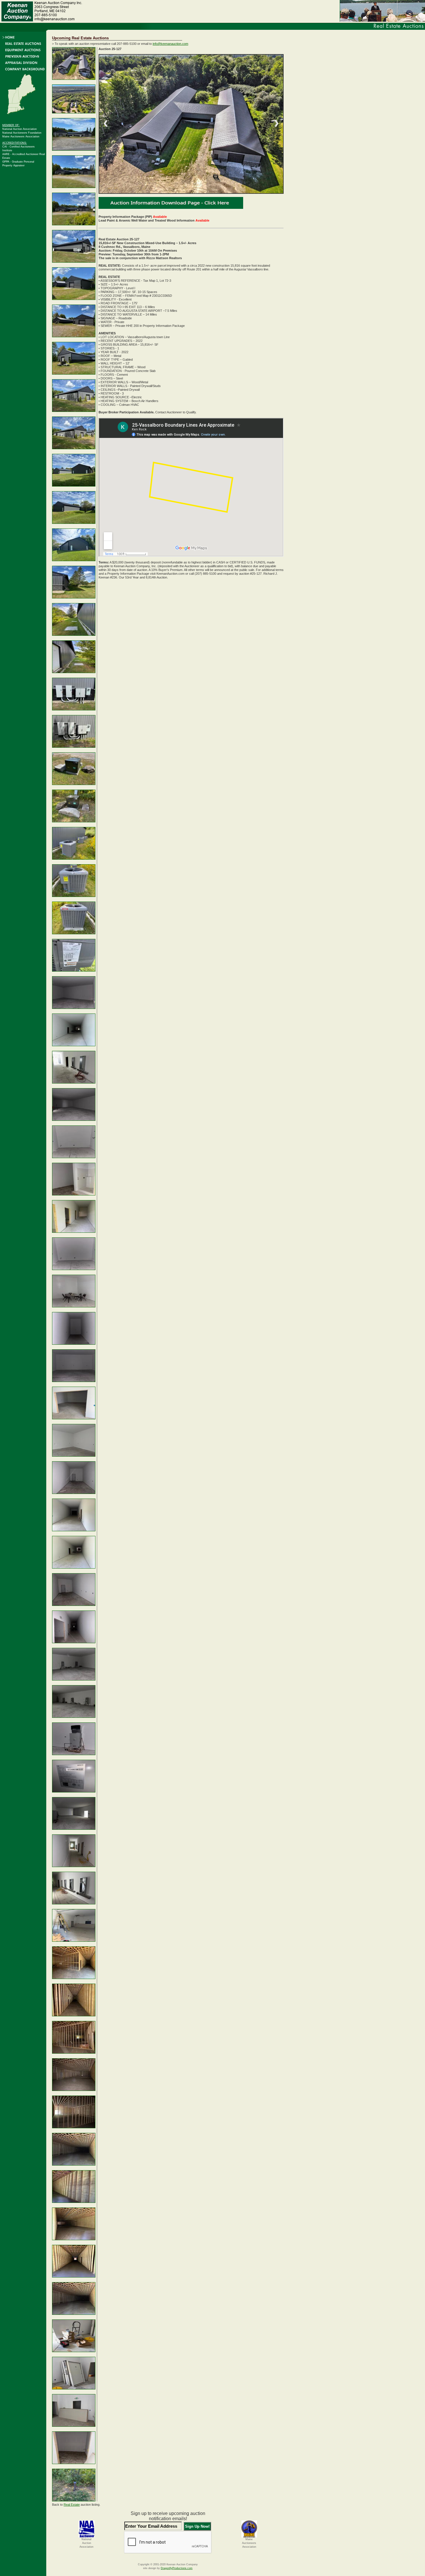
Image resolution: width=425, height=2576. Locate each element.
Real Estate (72, 2505)
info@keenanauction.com (170, 44)
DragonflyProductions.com (177, 2568)
